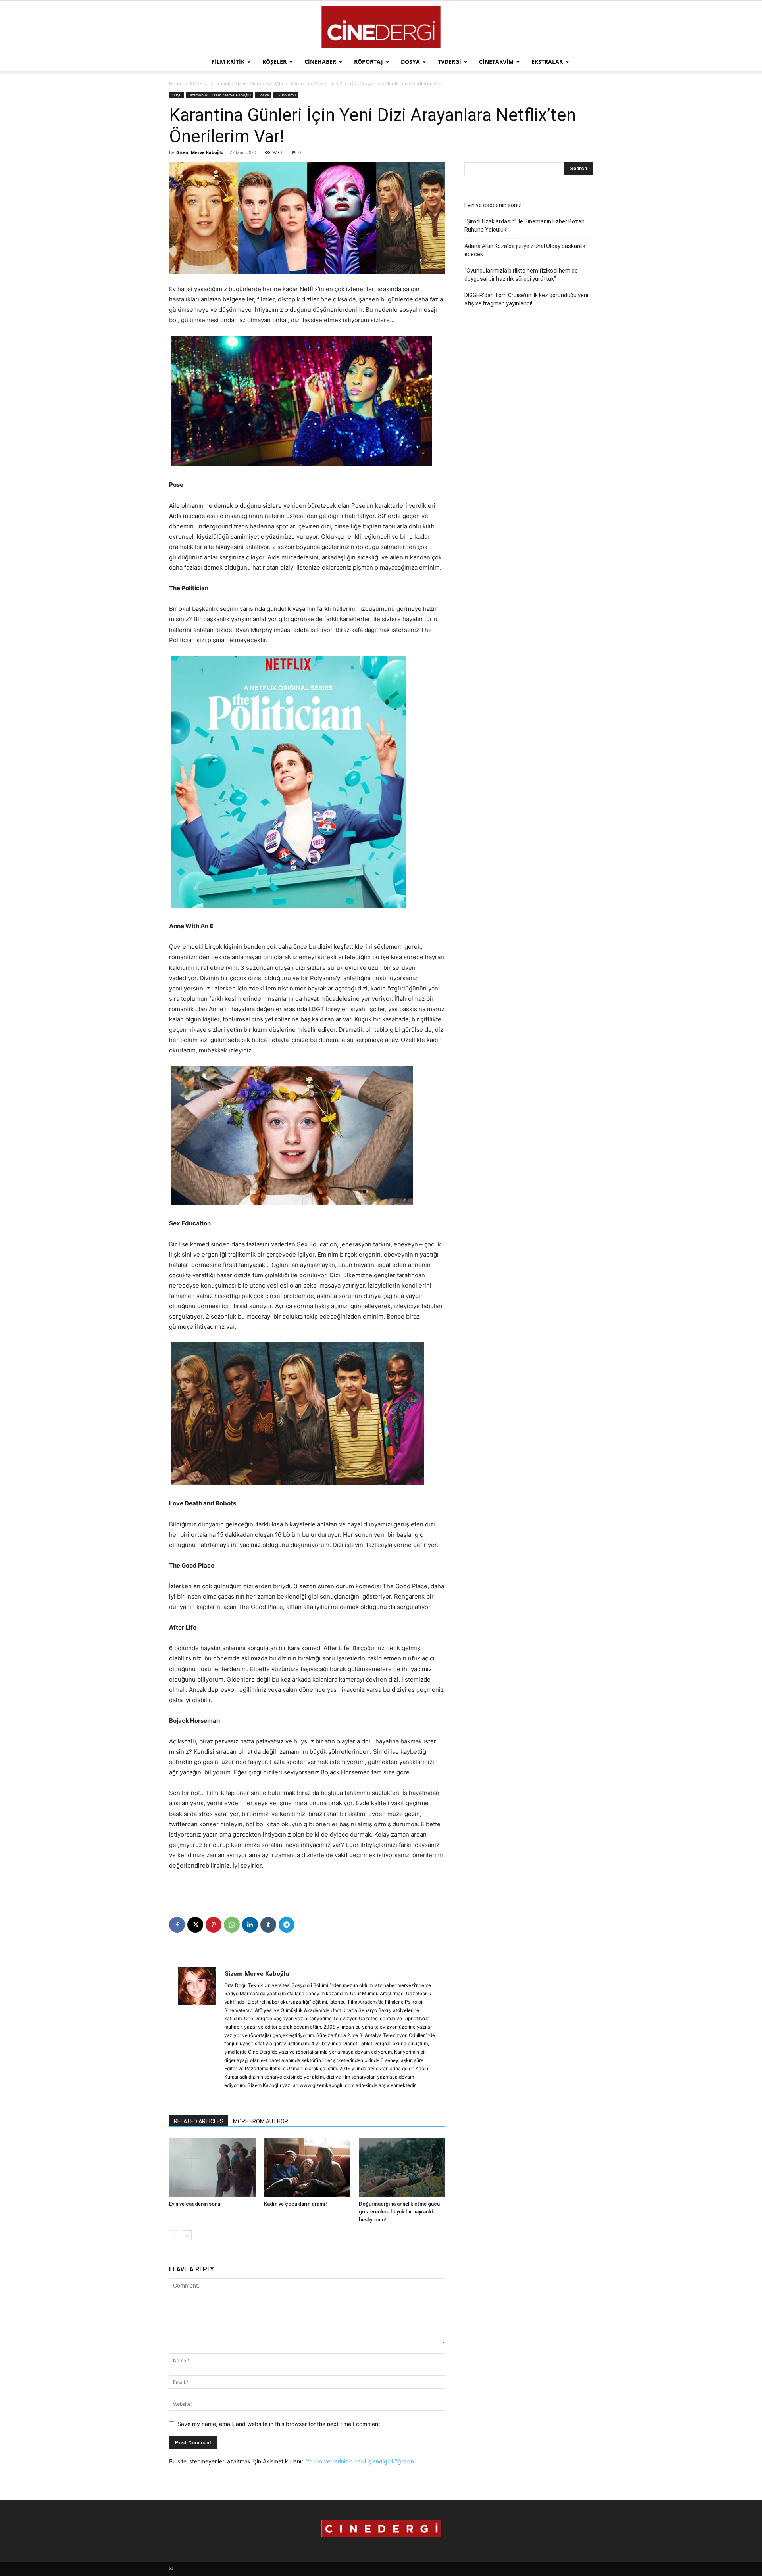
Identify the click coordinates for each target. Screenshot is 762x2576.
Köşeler (274, 62)
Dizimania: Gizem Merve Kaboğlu (246, 83)
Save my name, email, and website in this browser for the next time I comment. (280, 2424)
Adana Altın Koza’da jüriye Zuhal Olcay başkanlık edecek (525, 250)
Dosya (410, 62)
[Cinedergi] (381, 27)
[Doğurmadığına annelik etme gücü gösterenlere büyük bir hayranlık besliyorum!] (402, 2167)
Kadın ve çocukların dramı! (295, 2204)
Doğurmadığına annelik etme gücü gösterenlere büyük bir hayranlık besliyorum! (399, 2212)
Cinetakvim (496, 62)
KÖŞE (196, 83)
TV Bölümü (286, 95)
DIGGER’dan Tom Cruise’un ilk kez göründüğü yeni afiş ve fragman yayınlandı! (526, 299)
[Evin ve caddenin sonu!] (212, 2167)
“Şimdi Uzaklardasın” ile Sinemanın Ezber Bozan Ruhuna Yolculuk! (524, 226)
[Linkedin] (250, 1925)
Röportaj (368, 62)
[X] (195, 1925)
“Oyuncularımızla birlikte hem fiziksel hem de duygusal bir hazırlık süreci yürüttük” (521, 275)
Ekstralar (547, 62)
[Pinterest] (214, 1925)
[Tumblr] (268, 1925)
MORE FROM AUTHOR (261, 2121)
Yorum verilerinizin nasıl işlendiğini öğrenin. (361, 2461)
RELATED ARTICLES (199, 2121)
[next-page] (187, 2235)
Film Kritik (228, 62)
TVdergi (449, 62)
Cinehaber (320, 62)
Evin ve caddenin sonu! (195, 2204)
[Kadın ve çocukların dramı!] (307, 2167)
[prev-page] (174, 2235)
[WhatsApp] (232, 1925)
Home (176, 83)
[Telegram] (287, 1925)
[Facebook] (177, 1925)
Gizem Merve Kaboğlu (200, 152)
